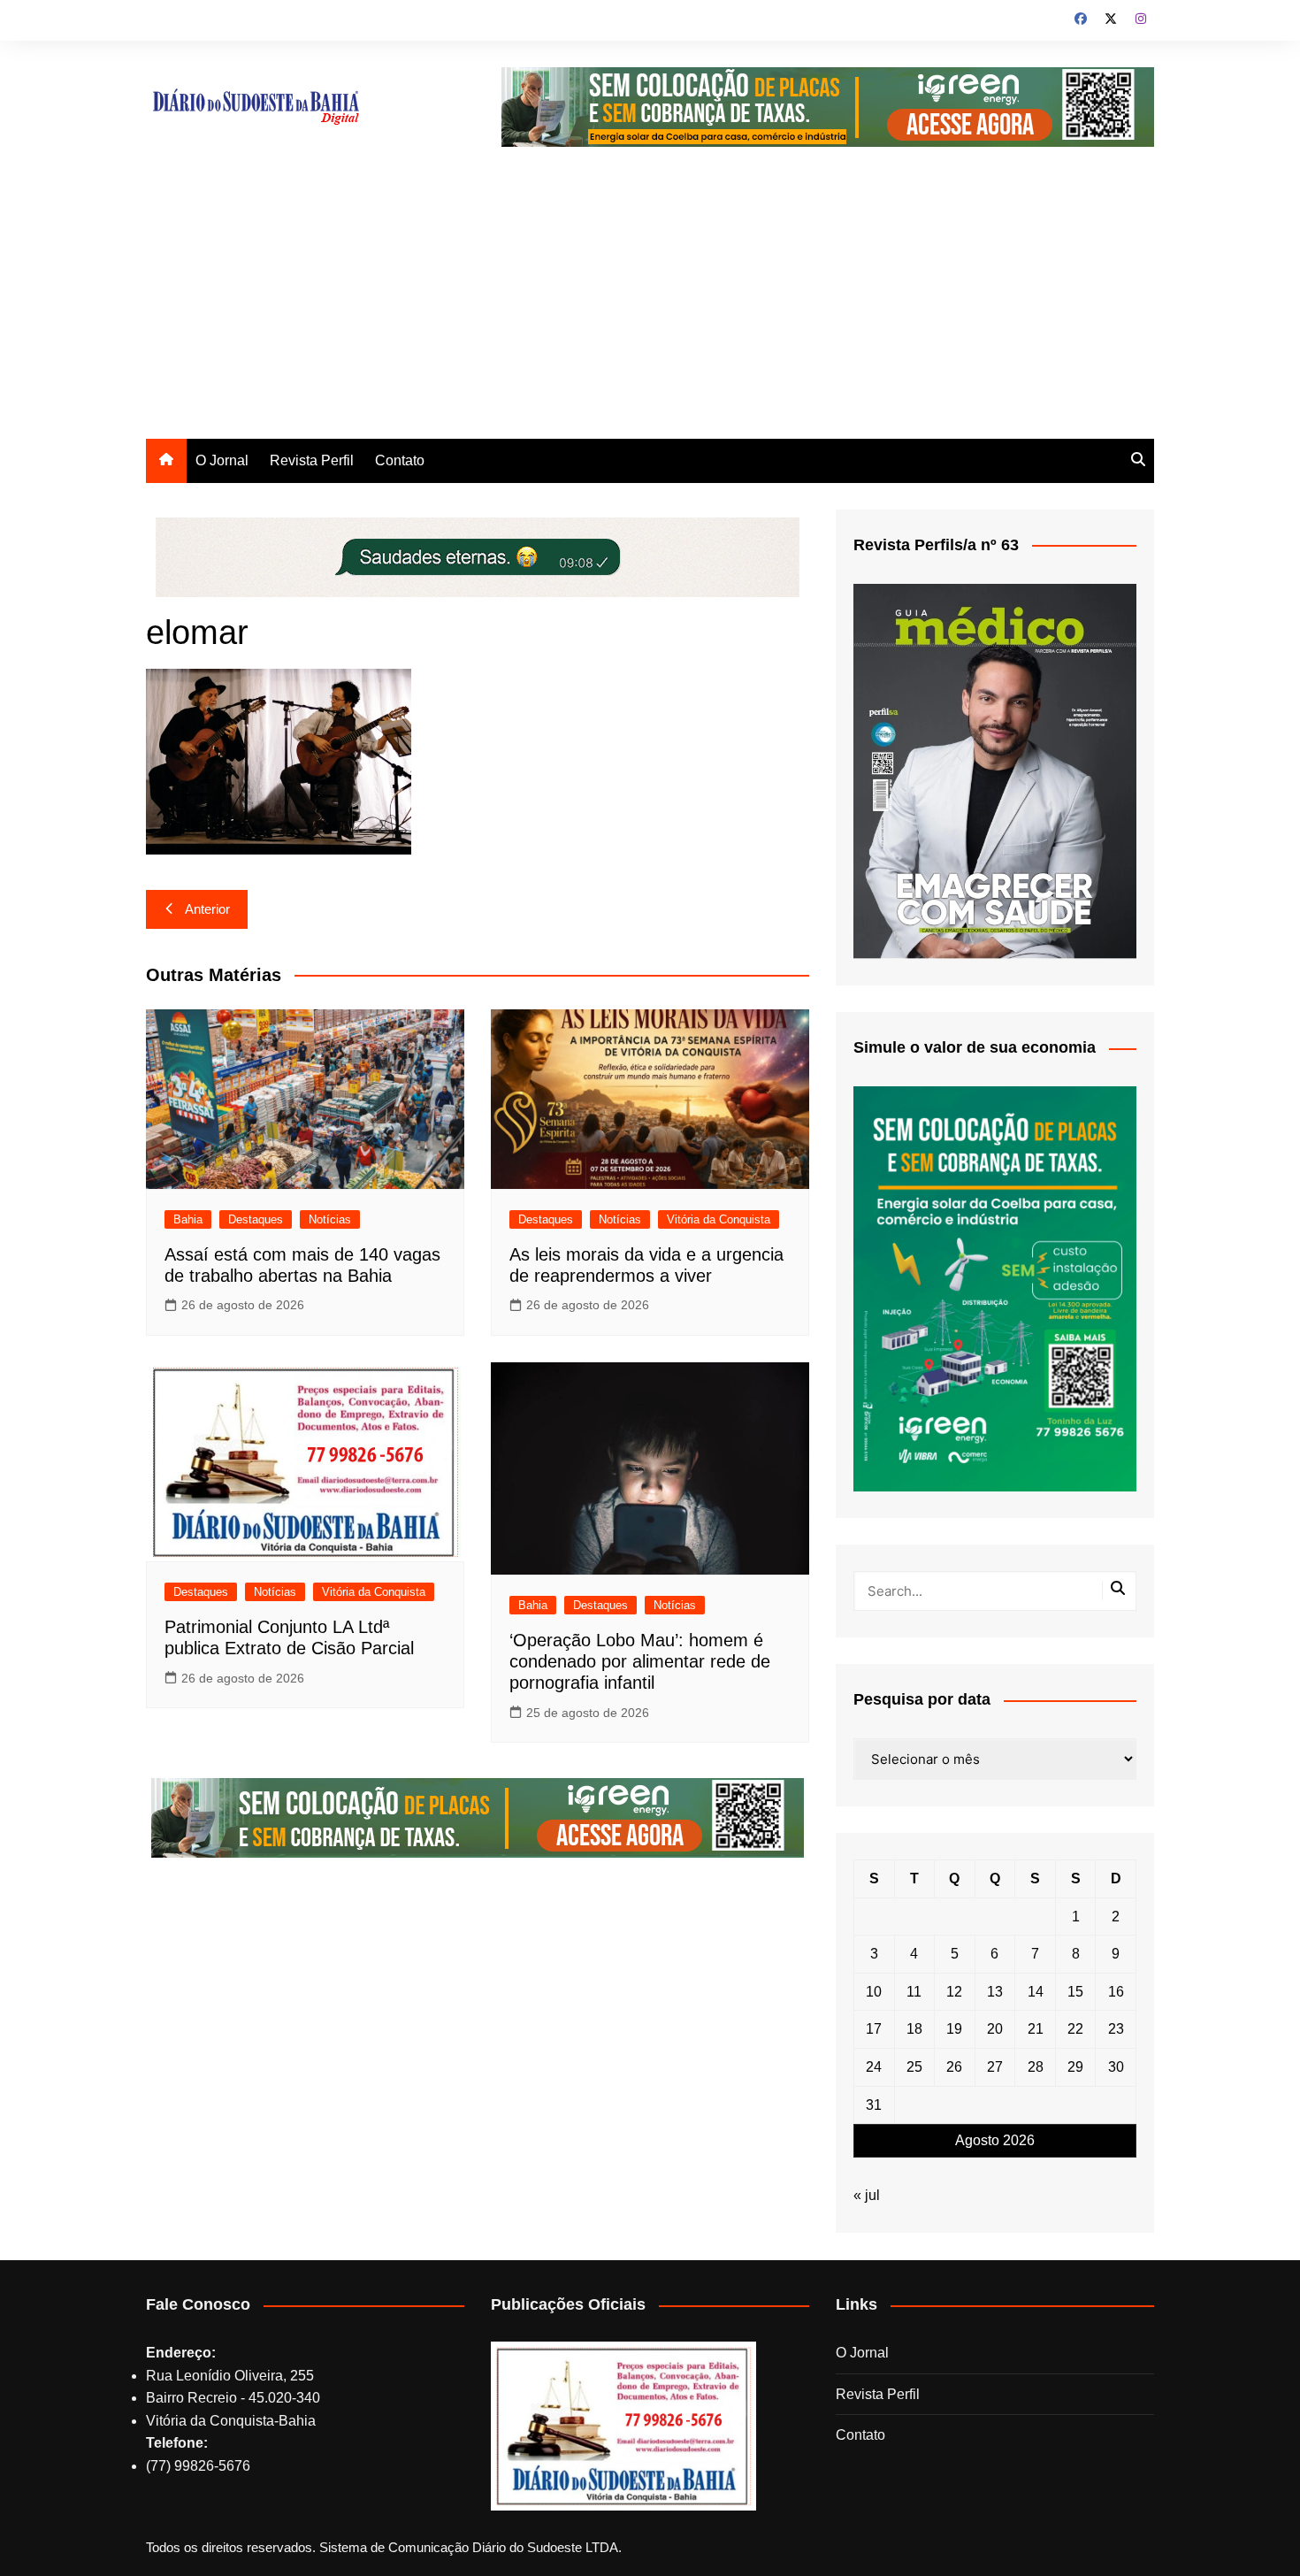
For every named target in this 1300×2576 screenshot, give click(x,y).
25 (914, 2067)
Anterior (207, 909)
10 (874, 1992)
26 (954, 2067)
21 (1036, 2029)
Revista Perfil (312, 460)
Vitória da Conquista (719, 1219)
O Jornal (222, 460)
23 (1116, 2029)
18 (914, 2029)
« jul (867, 2195)
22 (1075, 2029)
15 (1075, 1992)
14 (1036, 1992)
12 (954, 1992)
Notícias (330, 1219)
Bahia (188, 1219)
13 (995, 1992)
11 (914, 1992)
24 (874, 2067)
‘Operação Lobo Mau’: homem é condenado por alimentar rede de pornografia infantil (640, 1661)
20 (995, 2029)
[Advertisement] (650, 306)
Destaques (256, 1219)
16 (1116, 1992)
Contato (400, 460)
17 (874, 2029)
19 (954, 2029)
